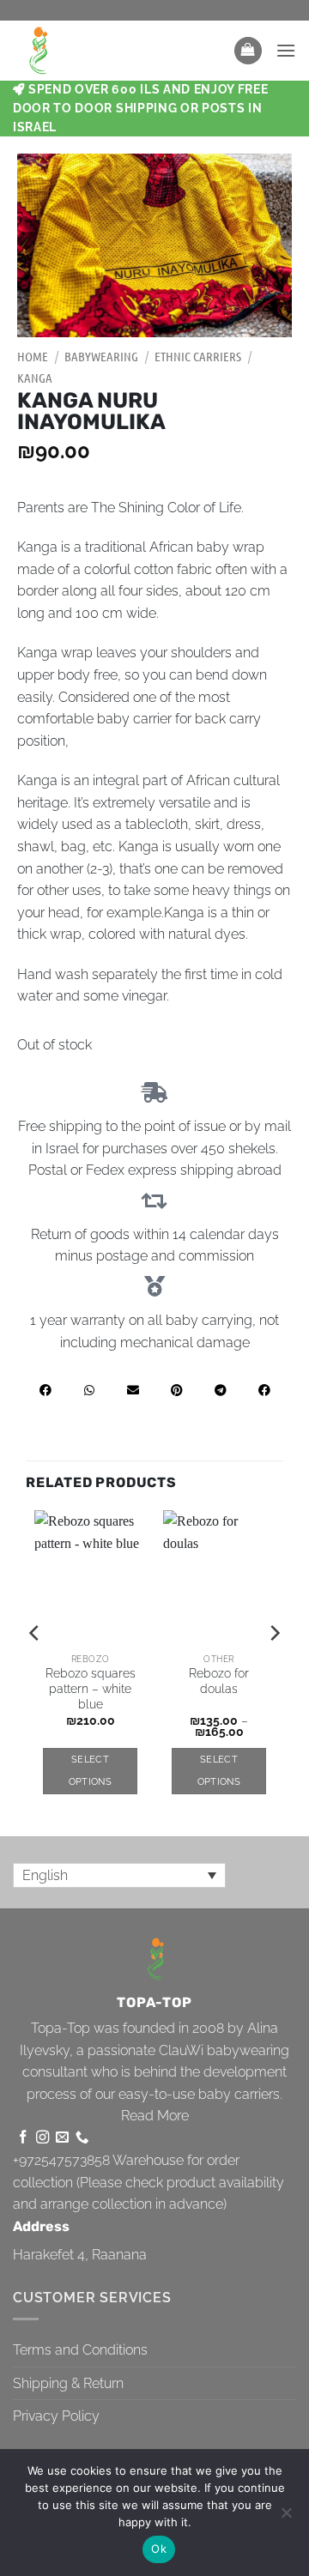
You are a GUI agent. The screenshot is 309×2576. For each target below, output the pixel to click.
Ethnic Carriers (198, 356)
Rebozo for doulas (219, 1681)
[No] (286, 2518)
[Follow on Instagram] (42, 2138)
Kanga (35, 378)
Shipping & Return (68, 2383)
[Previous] (35, 1667)
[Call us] (82, 2138)
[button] (248, 51)
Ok (159, 2549)
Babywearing (101, 356)
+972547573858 (61, 2160)
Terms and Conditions (80, 2350)
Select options (90, 1771)
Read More (155, 2116)
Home (33, 356)
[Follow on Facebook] (23, 2138)
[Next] (274, 1667)
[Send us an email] (62, 2138)
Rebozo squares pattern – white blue (91, 1688)
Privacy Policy (56, 2416)
